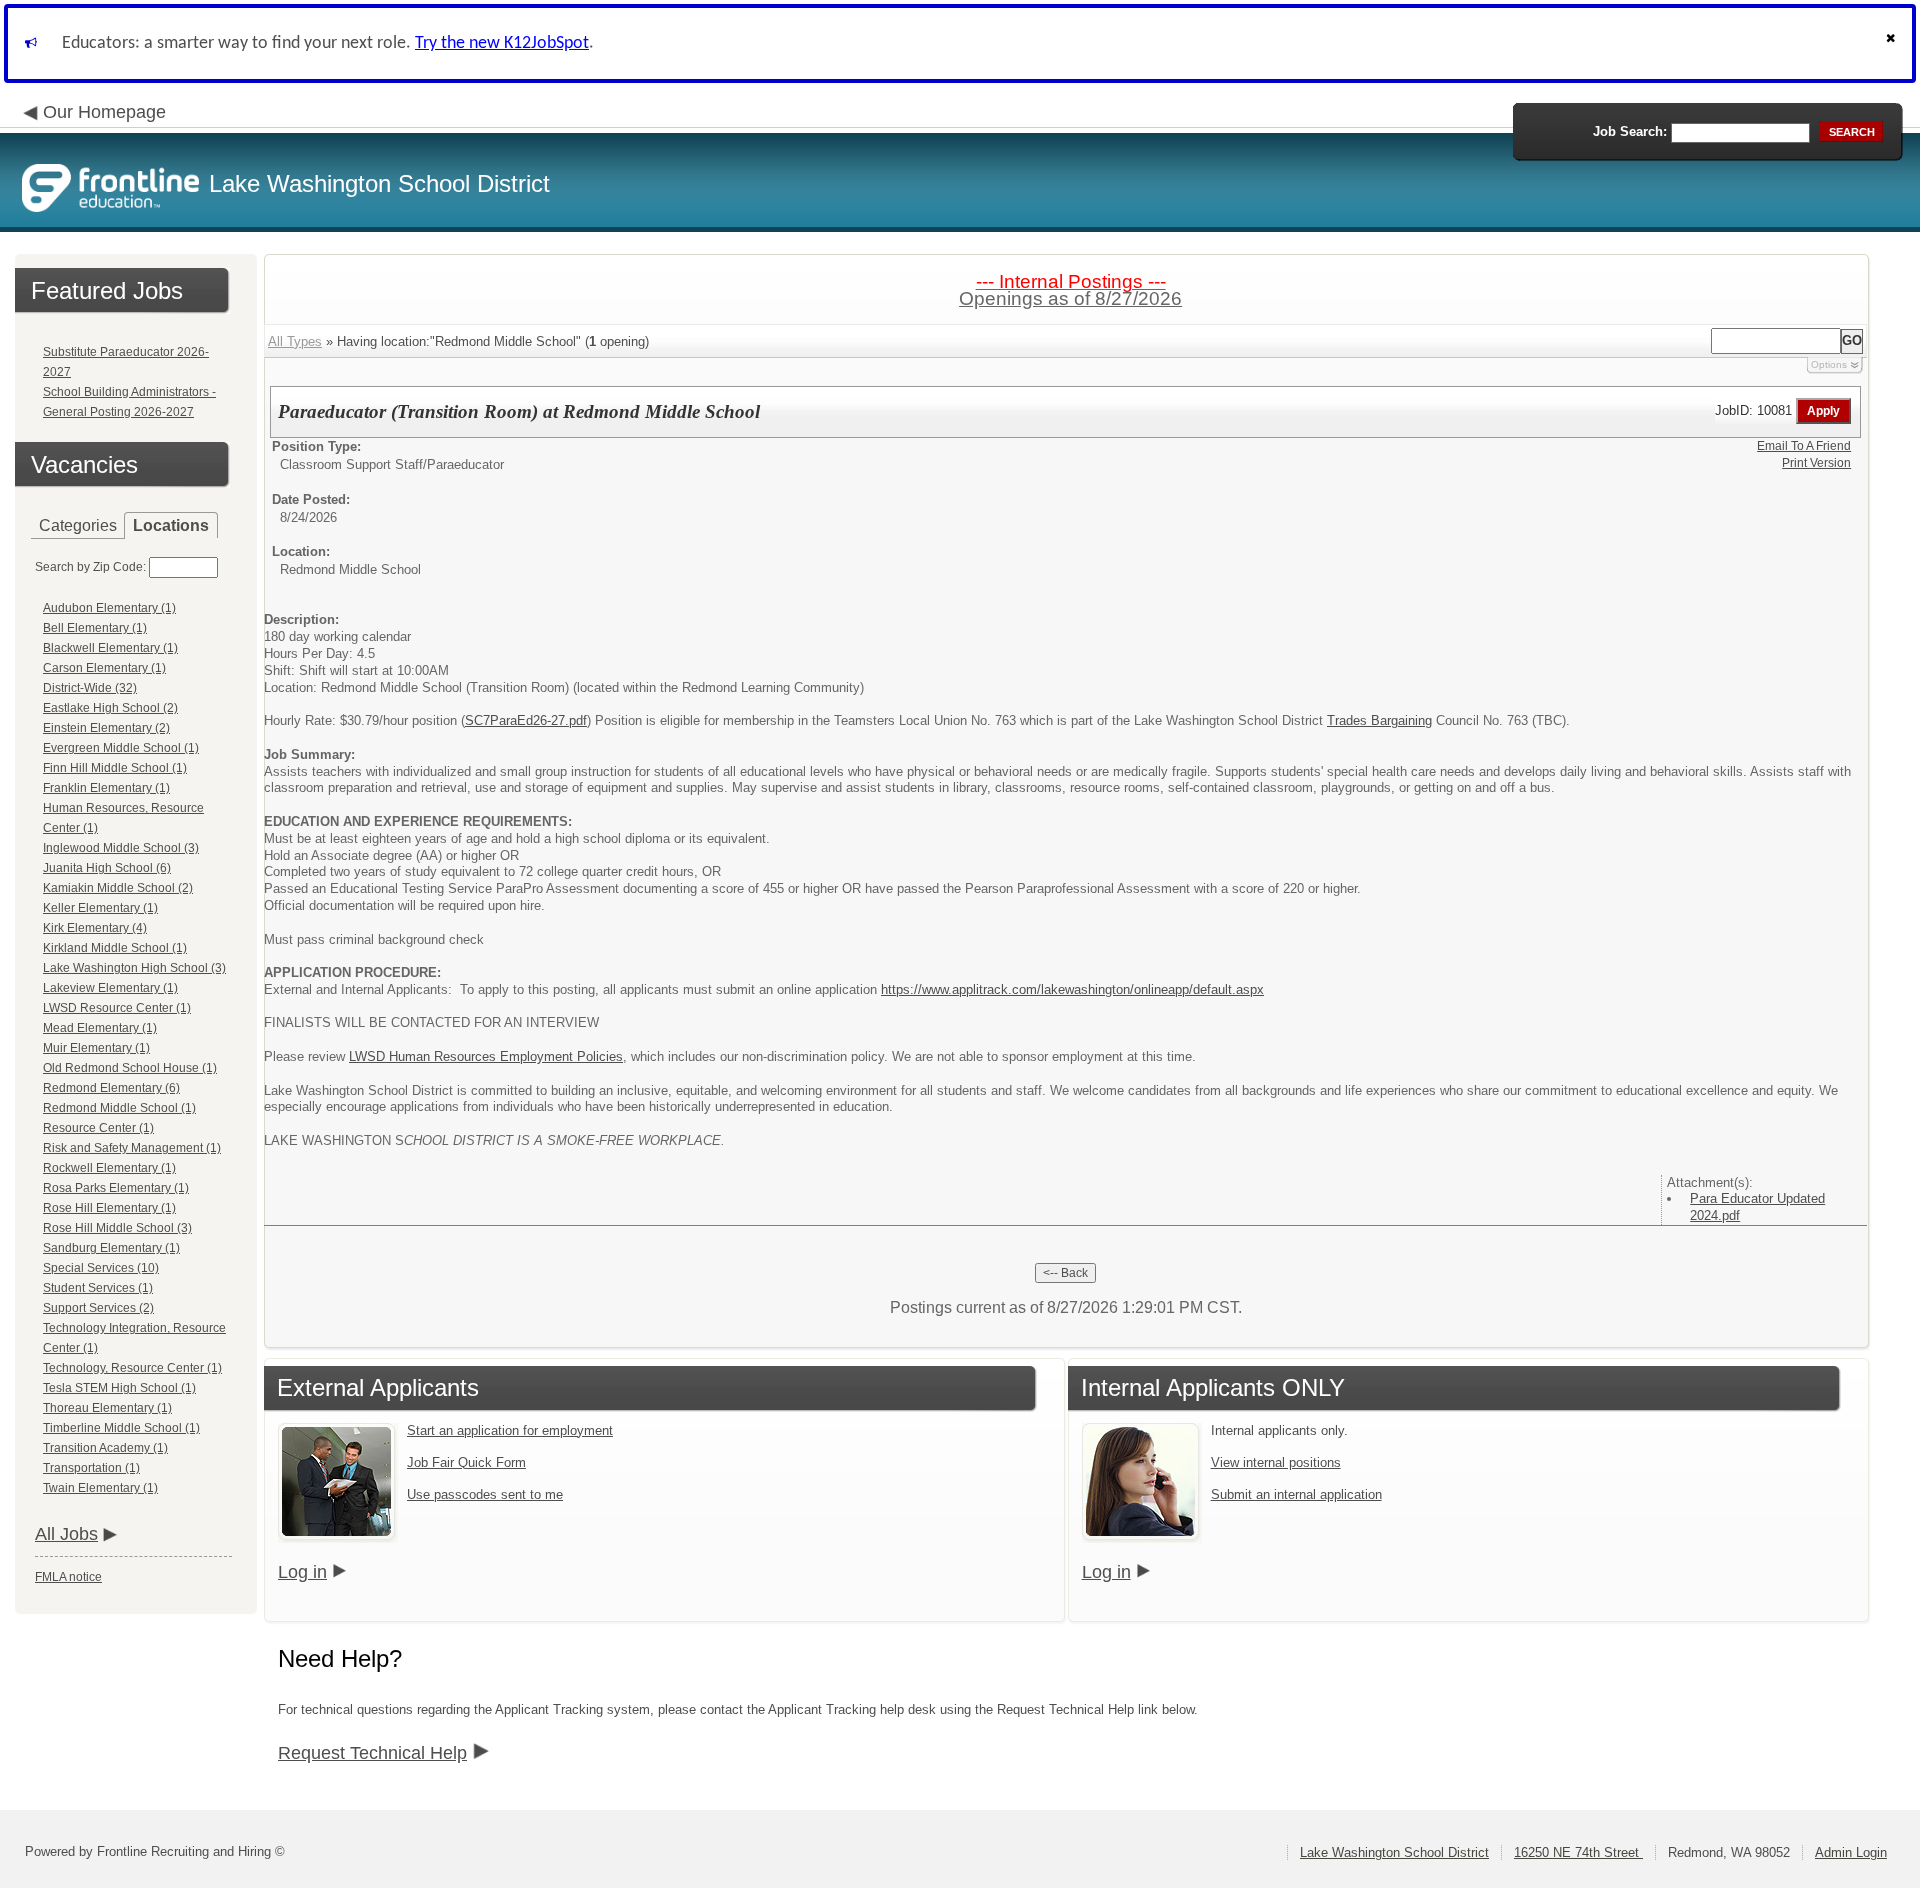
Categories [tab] (78, 525)
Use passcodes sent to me (485, 1494)
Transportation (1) (91, 1468)
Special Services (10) (101, 1268)
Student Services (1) (98, 1288)
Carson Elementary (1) (104, 668)
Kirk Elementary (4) (95, 928)
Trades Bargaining (1379, 720)
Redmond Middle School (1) (119, 1108)
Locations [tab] (171, 525)
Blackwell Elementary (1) (110, 648)
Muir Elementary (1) (96, 1048)
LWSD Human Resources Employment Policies (486, 1056)
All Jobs (66, 1534)
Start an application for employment (510, 1430)
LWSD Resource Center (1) (117, 1008)
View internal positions (1276, 1462)
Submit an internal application (1296, 1494)
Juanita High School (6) (107, 868)
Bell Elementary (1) (95, 628)
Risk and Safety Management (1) (132, 1148)
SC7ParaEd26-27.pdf (526, 720)
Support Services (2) (98, 1308)
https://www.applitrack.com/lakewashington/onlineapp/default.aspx (1072, 989)
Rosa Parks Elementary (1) (116, 1188)
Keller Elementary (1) (100, 908)
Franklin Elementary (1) (106, 788)
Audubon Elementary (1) (109, 608)
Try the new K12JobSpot (502, 43)
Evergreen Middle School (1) (121, 748)
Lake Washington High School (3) (134, 968)
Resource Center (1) (98, 1128)
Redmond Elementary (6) (111, 1088)
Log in (302, 1572)
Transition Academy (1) (105, 1448)
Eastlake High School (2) (110, 708)
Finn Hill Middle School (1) (115, 768)
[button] (1893, 43)
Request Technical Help (372, 1753)
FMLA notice (68, 1577)
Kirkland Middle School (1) (115, 948)
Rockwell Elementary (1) (109, 1168)
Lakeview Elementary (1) (110, 988)
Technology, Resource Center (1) (132, 1368)
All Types (295, 341)
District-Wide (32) (90, 688)
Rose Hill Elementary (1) (109, 1208)
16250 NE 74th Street (1578, 1852)
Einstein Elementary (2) (106, 728)
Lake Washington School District (1394, 1852)
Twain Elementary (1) (100, 1488)
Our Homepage (104, 112)
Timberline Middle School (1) (121, 1428)
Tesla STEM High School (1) (119, 1388)
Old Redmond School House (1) (130, 1068)
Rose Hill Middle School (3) (117, 1228)
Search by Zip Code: (90, 567)
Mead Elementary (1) (100, 1028)
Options (1829, 364)
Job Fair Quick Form (466, 1462)
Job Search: (1630, 131)
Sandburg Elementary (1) (111, 1248)
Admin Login (1851, 1852)
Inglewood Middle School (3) (121, 848)
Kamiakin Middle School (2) (118, 888)
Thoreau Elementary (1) (107, 1408)
